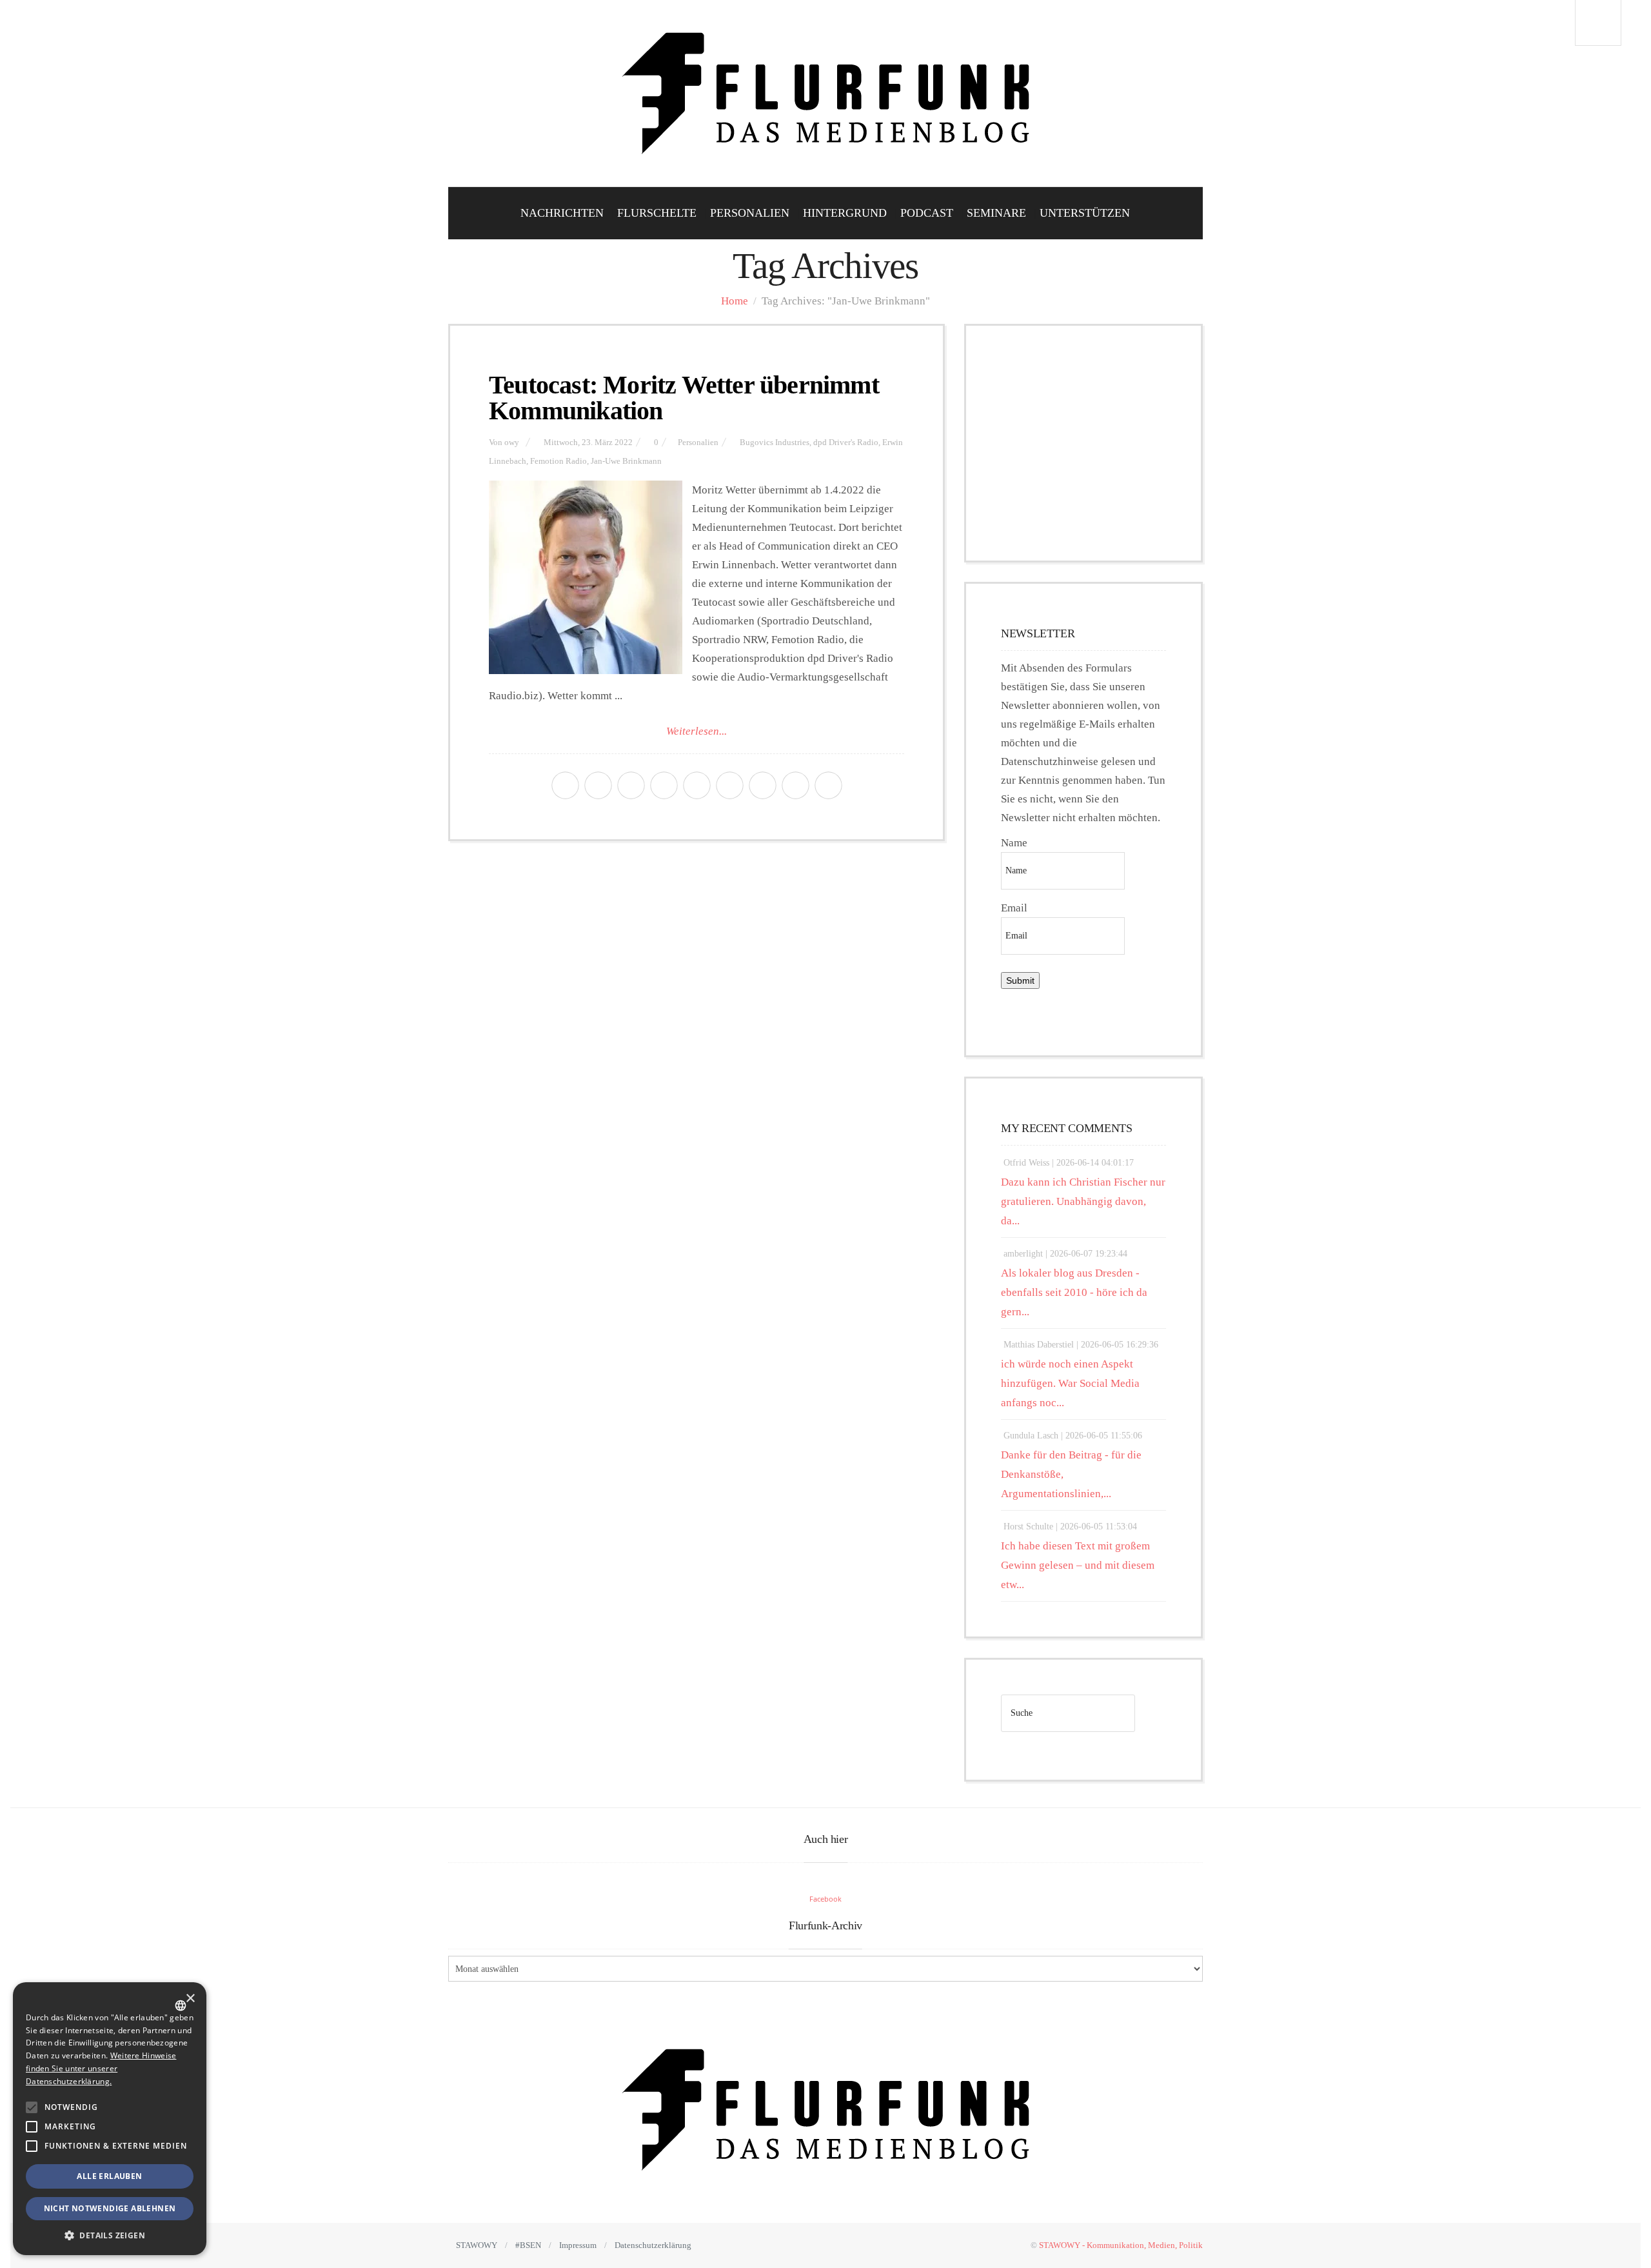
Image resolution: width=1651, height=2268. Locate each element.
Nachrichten (562, 213)
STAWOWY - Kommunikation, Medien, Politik (1121, 2245)
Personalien (750, 213)
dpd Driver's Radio (846, 443)
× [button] (190, 1999)
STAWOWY (477, 2245)
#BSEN (528, 2245)
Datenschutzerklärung (653, 2245)
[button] (32, 2107)
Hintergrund (845, 213)
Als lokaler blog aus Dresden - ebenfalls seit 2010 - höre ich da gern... (1074, 1292)
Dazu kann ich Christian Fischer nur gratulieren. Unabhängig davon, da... (1083, 1201)
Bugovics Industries (775, 443)
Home (735, 301)
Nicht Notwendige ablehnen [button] (110, 2208)
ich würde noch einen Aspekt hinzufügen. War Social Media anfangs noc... (1070, 1383)
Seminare (996, 213)
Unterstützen (1085, 213)
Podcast (927, 213)
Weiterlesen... (697, 731)
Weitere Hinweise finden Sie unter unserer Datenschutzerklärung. (101, 2068)
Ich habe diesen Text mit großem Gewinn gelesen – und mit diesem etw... (1078, 1565)
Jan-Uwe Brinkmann (626, 461)
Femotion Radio (559, 461)
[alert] (110, 2119)
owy (512, 443)
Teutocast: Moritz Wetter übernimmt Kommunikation (684, 398)
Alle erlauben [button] (109, 2176)
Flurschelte (657, 213)
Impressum (578, 2245)
